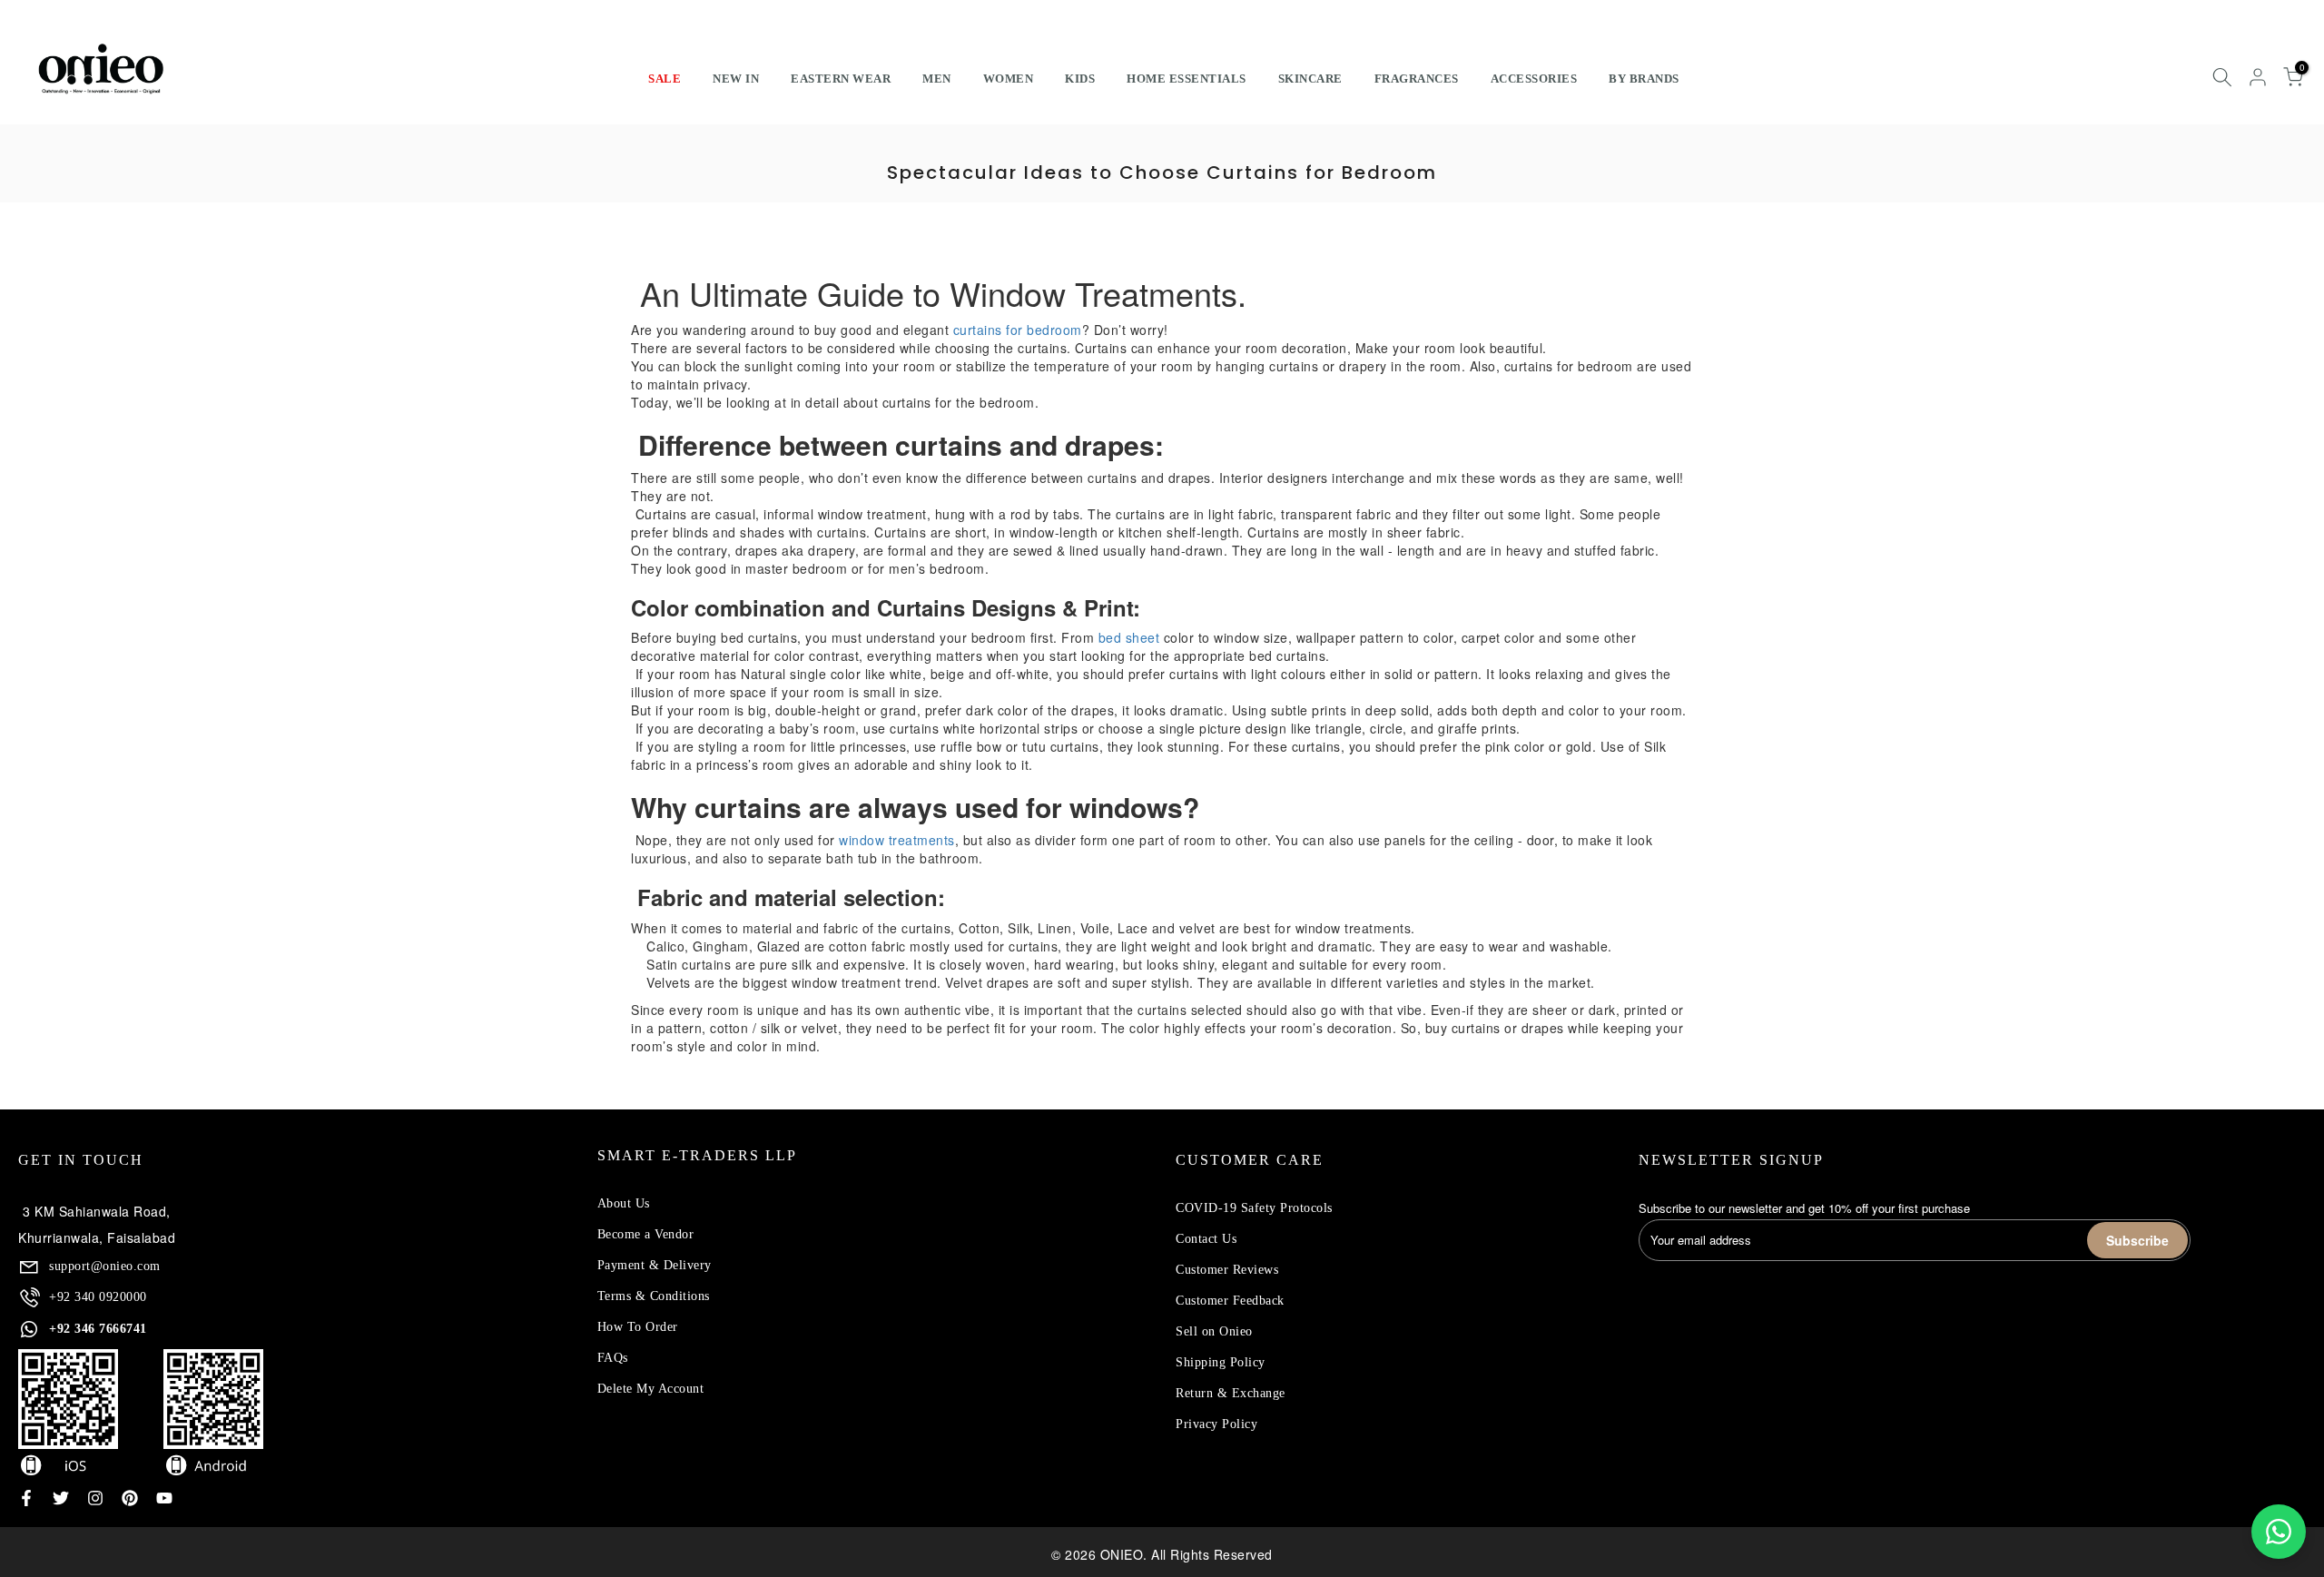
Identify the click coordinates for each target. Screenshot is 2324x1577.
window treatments (897, 840)
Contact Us (1206, 1239)
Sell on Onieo (1214, 1331)
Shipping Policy (1221, 1362)
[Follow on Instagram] (95, 1498)
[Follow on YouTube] (164, 1498)
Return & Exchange (1231, 1393)
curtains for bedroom (1018, 330)
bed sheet (1129, 637)
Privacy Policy (1216, 1424)
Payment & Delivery (655, 1265)
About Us (624, 1203)
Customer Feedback (1230, 1301)
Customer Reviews (1227, 1270)
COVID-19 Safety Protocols (1254, 1208)
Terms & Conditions (654, 1296)
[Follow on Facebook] (26, 1498)
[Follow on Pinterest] (130, 1498)
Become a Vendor (646, 1234)
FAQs (613, 1358)
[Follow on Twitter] (61, 1498)
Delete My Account (651, 1389)
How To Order (638, 1327)
